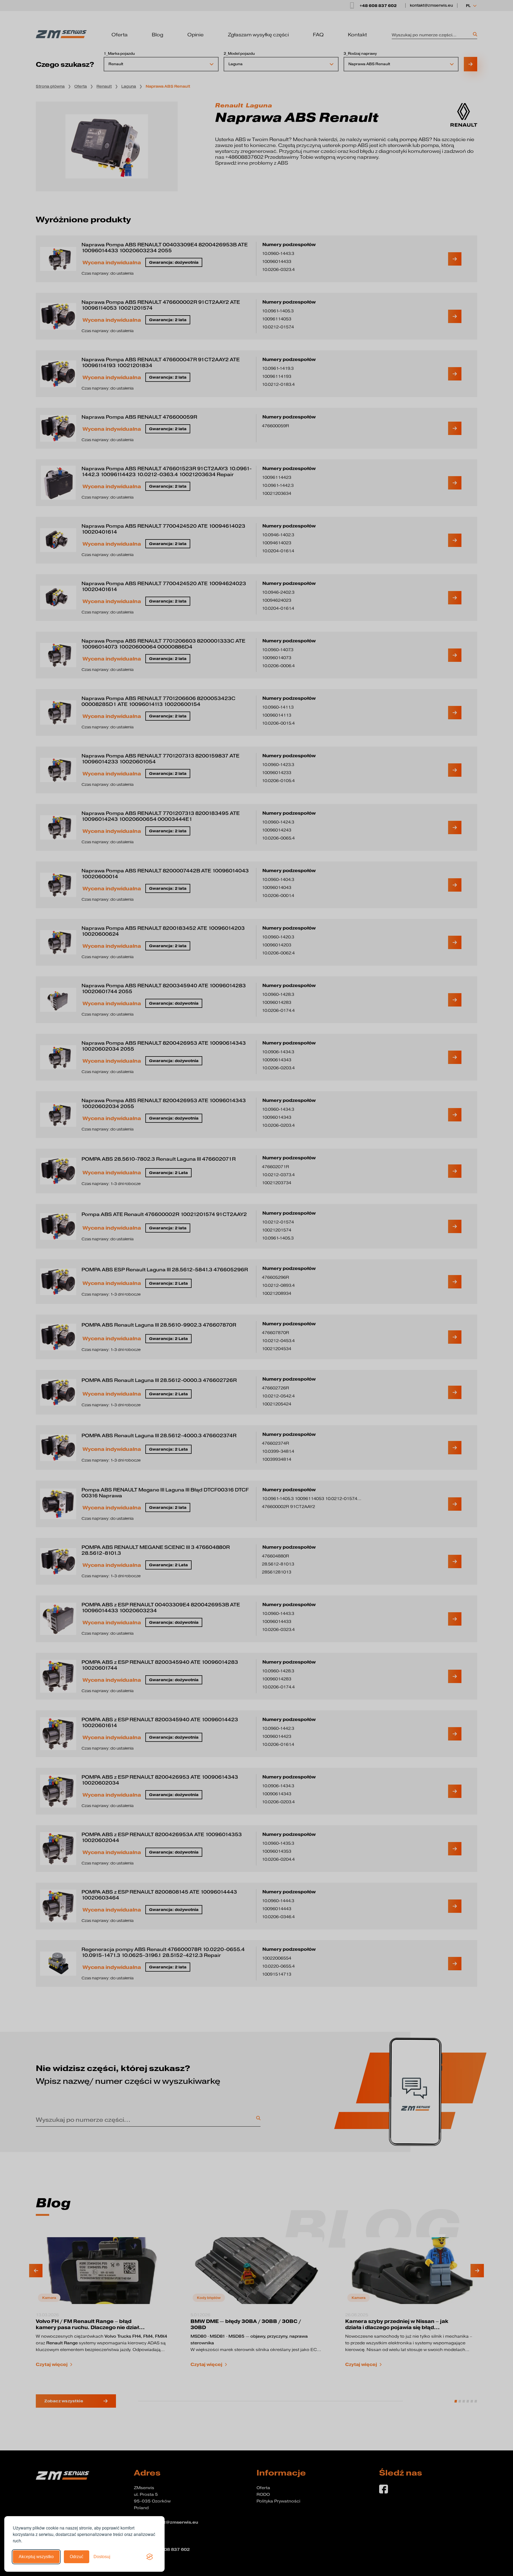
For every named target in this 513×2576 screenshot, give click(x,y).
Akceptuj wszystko (36, 2557)
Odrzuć (77, 2557)
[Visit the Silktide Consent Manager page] (150, 2557)
